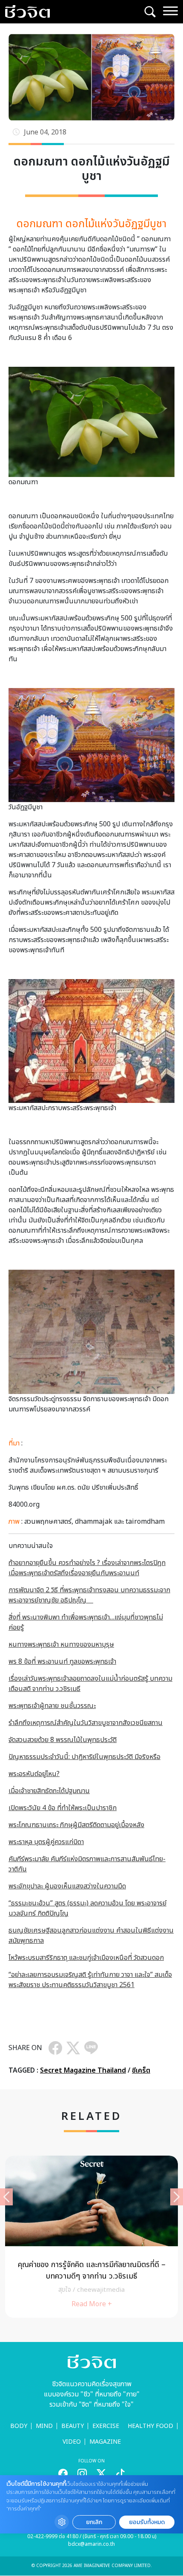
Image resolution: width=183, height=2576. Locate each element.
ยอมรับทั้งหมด (147, 2522)
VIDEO (72, 2442)
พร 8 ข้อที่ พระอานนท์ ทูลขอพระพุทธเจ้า (62, 1662)
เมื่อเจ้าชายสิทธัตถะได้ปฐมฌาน (49, 1791)
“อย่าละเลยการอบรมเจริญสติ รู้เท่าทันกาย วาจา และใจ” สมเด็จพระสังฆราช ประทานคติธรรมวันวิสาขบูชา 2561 (90, 1980)
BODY (19, 2426)
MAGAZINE (105, 2442)
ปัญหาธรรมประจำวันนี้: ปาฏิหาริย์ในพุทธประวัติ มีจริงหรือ (84, 1757)
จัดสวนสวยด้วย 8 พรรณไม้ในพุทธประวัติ (63, 1740)
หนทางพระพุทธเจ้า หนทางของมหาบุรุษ (61, 1645)
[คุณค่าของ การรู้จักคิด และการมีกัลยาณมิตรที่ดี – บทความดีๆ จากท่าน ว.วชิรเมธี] (91, 2237)
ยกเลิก (94, 2522)
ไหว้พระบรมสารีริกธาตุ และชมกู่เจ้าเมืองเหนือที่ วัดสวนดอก (86, 1958)
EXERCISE (106, 2426)
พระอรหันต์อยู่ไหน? (34, 1774)
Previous (6, 2197)
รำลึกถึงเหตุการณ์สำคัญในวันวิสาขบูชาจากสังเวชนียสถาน (86, 1723)
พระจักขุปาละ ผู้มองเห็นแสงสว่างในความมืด (67, 1886)
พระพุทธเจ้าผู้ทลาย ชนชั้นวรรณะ (52, 1706)
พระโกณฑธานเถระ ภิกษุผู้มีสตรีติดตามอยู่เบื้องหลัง (76, 1825)
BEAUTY (73, 2426)
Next (177, 2197)
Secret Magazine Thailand (83, 2071)
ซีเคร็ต (141, 2071)
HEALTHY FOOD (150, 2426)
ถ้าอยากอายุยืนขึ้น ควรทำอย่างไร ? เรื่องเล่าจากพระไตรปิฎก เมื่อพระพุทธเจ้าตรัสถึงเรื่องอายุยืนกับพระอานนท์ (87, 1568)
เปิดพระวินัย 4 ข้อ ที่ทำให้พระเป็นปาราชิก (63, 1808)
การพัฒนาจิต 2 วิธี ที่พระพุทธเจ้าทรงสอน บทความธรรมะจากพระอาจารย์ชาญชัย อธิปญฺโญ (89, 1595)
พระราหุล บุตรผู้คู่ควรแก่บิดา (46, 1842)
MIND (44, 2426)
